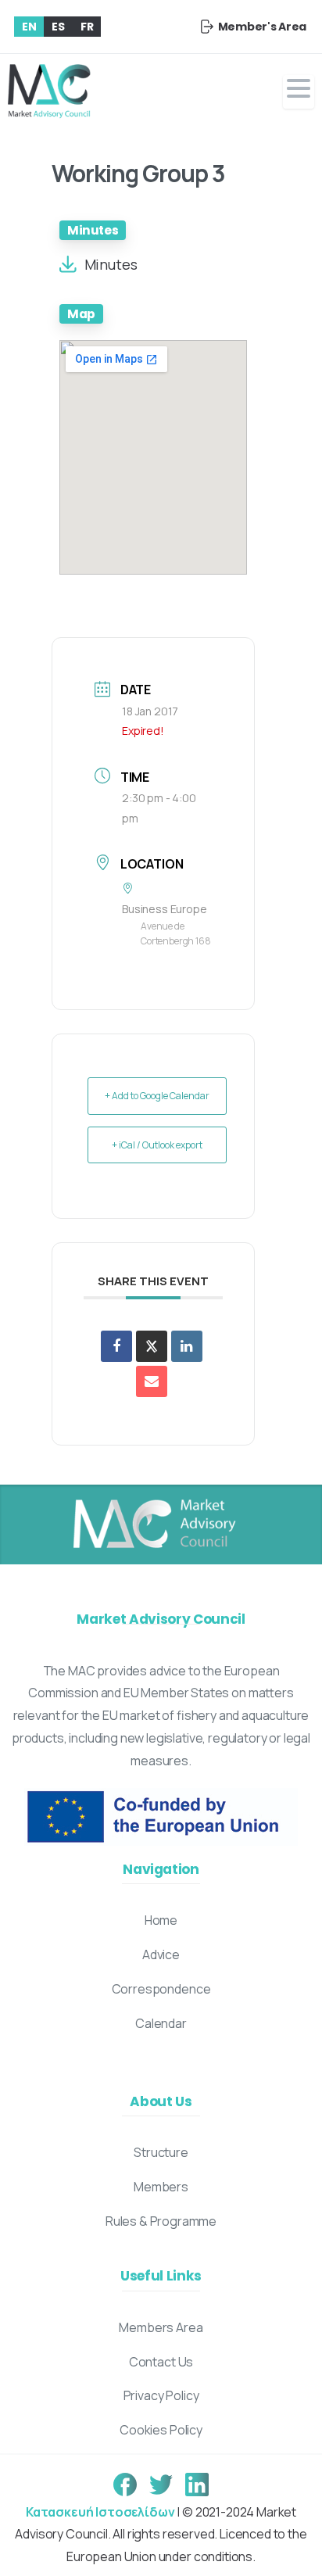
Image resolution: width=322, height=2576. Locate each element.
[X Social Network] (152, 1346)
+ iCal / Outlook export (157, 1145)
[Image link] (153, 1524)
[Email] (152, 1381)
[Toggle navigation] (299, 92)
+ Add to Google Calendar (157, 1096)
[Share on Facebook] (116, 1346)
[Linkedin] (187, 1346)
